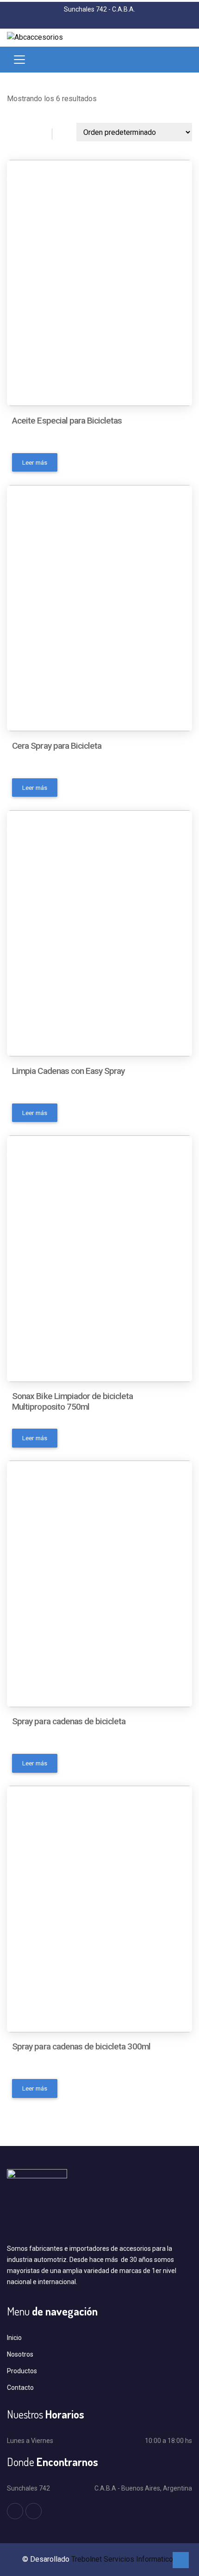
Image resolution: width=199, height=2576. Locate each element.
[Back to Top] (181, 2560)
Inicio (14, 2338)
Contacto (20, 2388)
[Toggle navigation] (19, 60)
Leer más (35, 462)
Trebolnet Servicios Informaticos (124, 2559)
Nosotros (20, 2354)
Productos (22, 2371)
